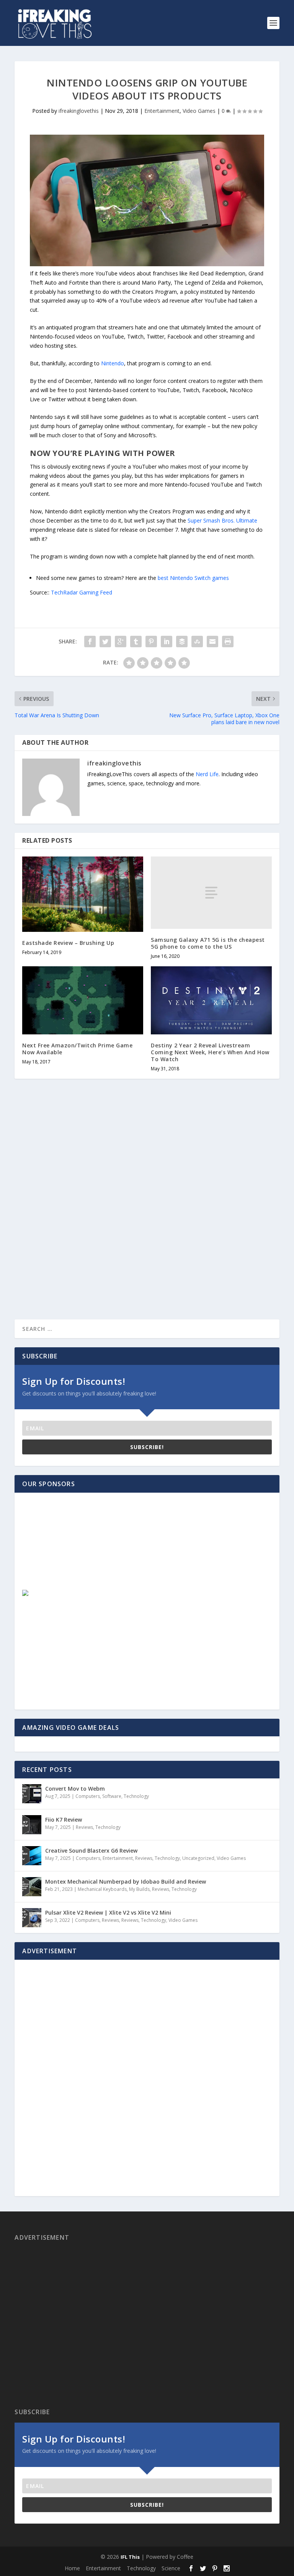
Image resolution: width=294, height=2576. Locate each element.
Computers (88, 1796)
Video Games (199, 111)
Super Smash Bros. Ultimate (222, 520)
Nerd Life (207, 774)
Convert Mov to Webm (75, 1789)
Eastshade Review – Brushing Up (68, 943)
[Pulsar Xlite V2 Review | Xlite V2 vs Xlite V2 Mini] (32, 1918)
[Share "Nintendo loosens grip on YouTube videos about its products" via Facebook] (90, 642)
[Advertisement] (78, 1548)
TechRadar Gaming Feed (82, 592)
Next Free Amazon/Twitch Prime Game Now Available (77, 1049)
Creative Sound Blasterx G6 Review (91, 1851)
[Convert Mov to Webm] (32, 1794)
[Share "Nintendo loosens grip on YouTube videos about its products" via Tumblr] (136, 642)
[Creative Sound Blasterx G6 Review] (32, 1856)
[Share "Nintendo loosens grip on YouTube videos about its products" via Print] (228, 642)
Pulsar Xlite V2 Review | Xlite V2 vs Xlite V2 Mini (108, 1912)
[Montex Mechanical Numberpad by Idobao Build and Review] (32, 1887)
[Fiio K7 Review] (32, 1825)
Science (171, 2568)
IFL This (130, 2557)
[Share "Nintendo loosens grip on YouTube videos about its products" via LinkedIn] (167, 642)
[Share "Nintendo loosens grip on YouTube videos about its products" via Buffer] (182, 642)
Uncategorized (198, 1858)
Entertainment (162, 111)
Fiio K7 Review (64, 1820)
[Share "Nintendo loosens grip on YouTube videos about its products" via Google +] (121, 642)
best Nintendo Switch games (193, 578)
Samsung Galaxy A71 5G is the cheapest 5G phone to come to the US (208, 943)
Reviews (84, 1827)
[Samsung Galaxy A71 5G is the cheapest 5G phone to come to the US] (211, 893)
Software (112, 1796)
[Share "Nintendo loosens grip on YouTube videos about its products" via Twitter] (105, 642)
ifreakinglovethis (79, 111)
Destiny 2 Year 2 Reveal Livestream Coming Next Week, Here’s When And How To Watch (210, 1052)
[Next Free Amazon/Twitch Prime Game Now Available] (83, 1000)
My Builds (139, 1889)
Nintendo (113, 363)
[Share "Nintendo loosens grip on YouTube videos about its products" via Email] (212, 642)
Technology (136, 1796)
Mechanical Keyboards (102, 1889)
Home (72, 2568)
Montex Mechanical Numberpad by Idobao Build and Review (126, 1882)
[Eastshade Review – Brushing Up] (83, 894)
